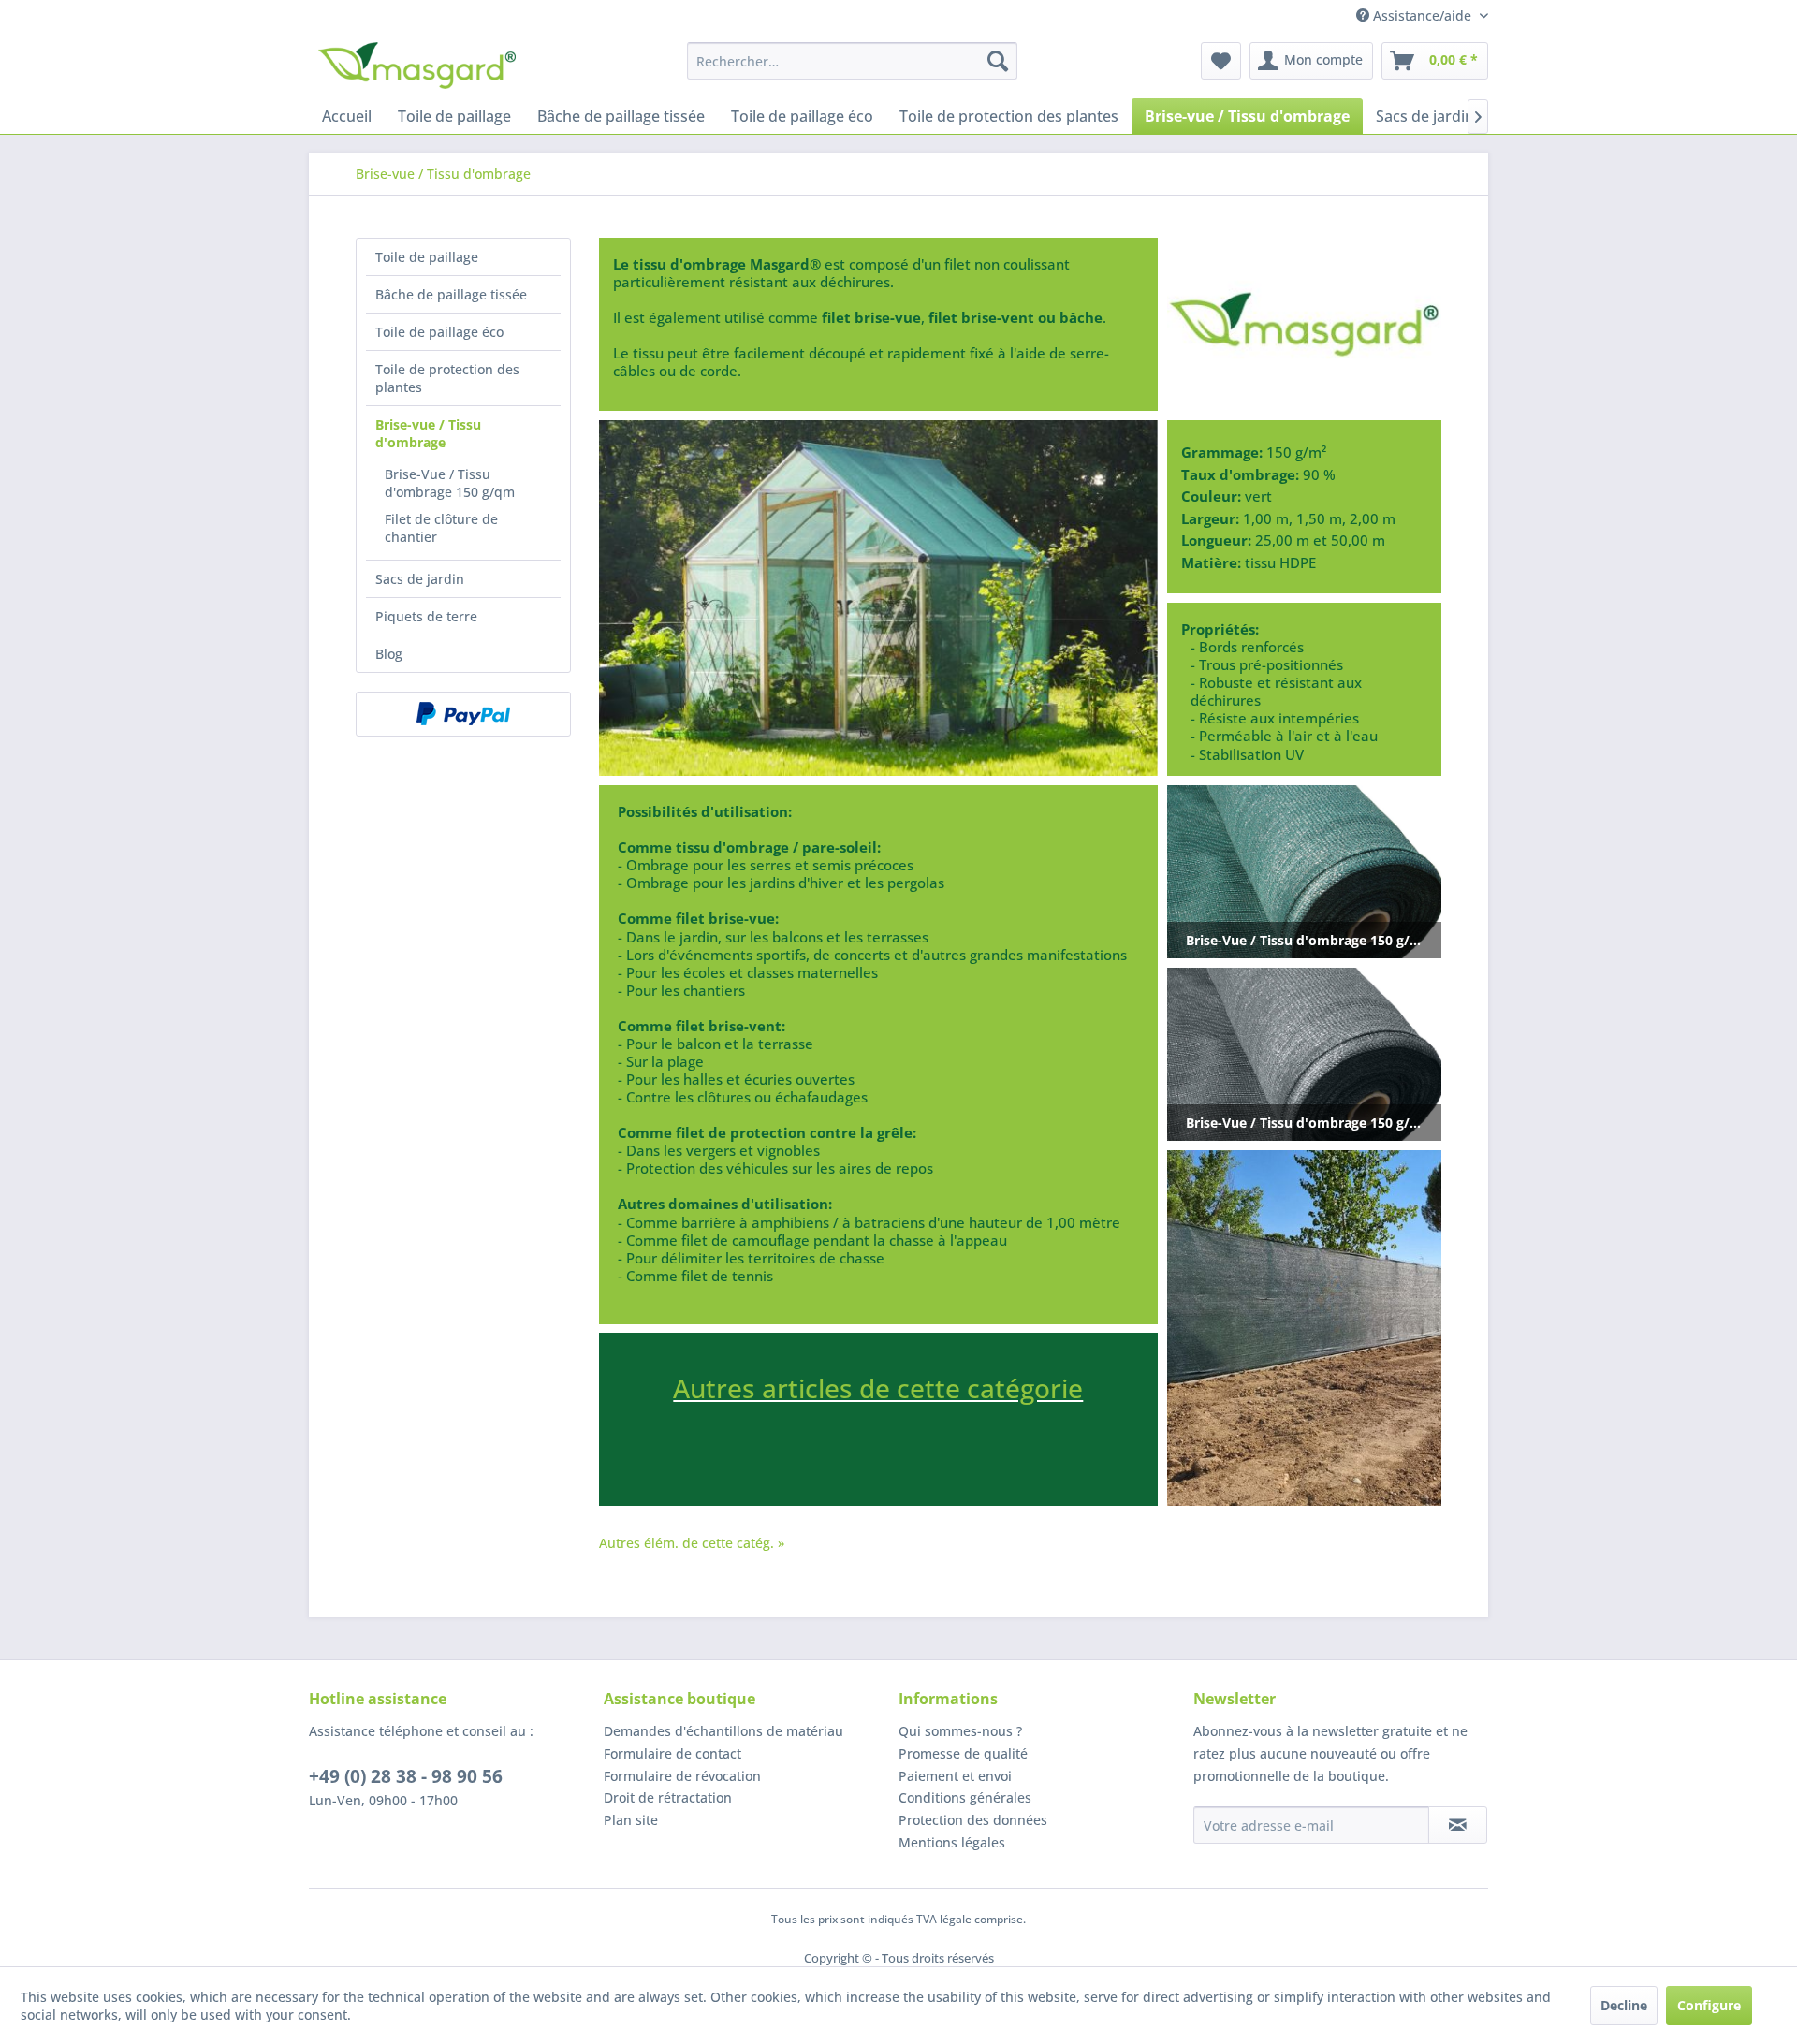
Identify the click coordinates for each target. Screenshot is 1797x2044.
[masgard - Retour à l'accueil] (417, 66)
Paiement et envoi (955, 1776)
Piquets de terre (426, 616)
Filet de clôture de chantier (441, 528)
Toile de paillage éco (439, 332)
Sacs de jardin (420, 579)
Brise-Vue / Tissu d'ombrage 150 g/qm (450, 483)
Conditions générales (965, 1797)
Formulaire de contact (672, 1753)
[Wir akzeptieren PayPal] (463, 714)
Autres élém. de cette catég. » (692, 1543)
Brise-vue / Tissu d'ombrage (428, 433)
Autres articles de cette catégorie (878, 1388)
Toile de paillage (427, 257)
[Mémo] (1221, 61)
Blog (389, 654)
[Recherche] (998, 61)
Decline (1624, 2005)
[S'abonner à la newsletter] (1458, 1825)
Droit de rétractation (668, 1797)
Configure (1709, 2005)
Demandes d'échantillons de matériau (723, 1731)
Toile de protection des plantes (447, 378)
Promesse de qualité (963, 1753)
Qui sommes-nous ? (960, 1731)
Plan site (631, 1820)
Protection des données (973, 1820)
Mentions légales (952, 1842)
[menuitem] (852, 61)
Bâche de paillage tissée (451, 294)
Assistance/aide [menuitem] (1422, 15)
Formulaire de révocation (682, 1776)
